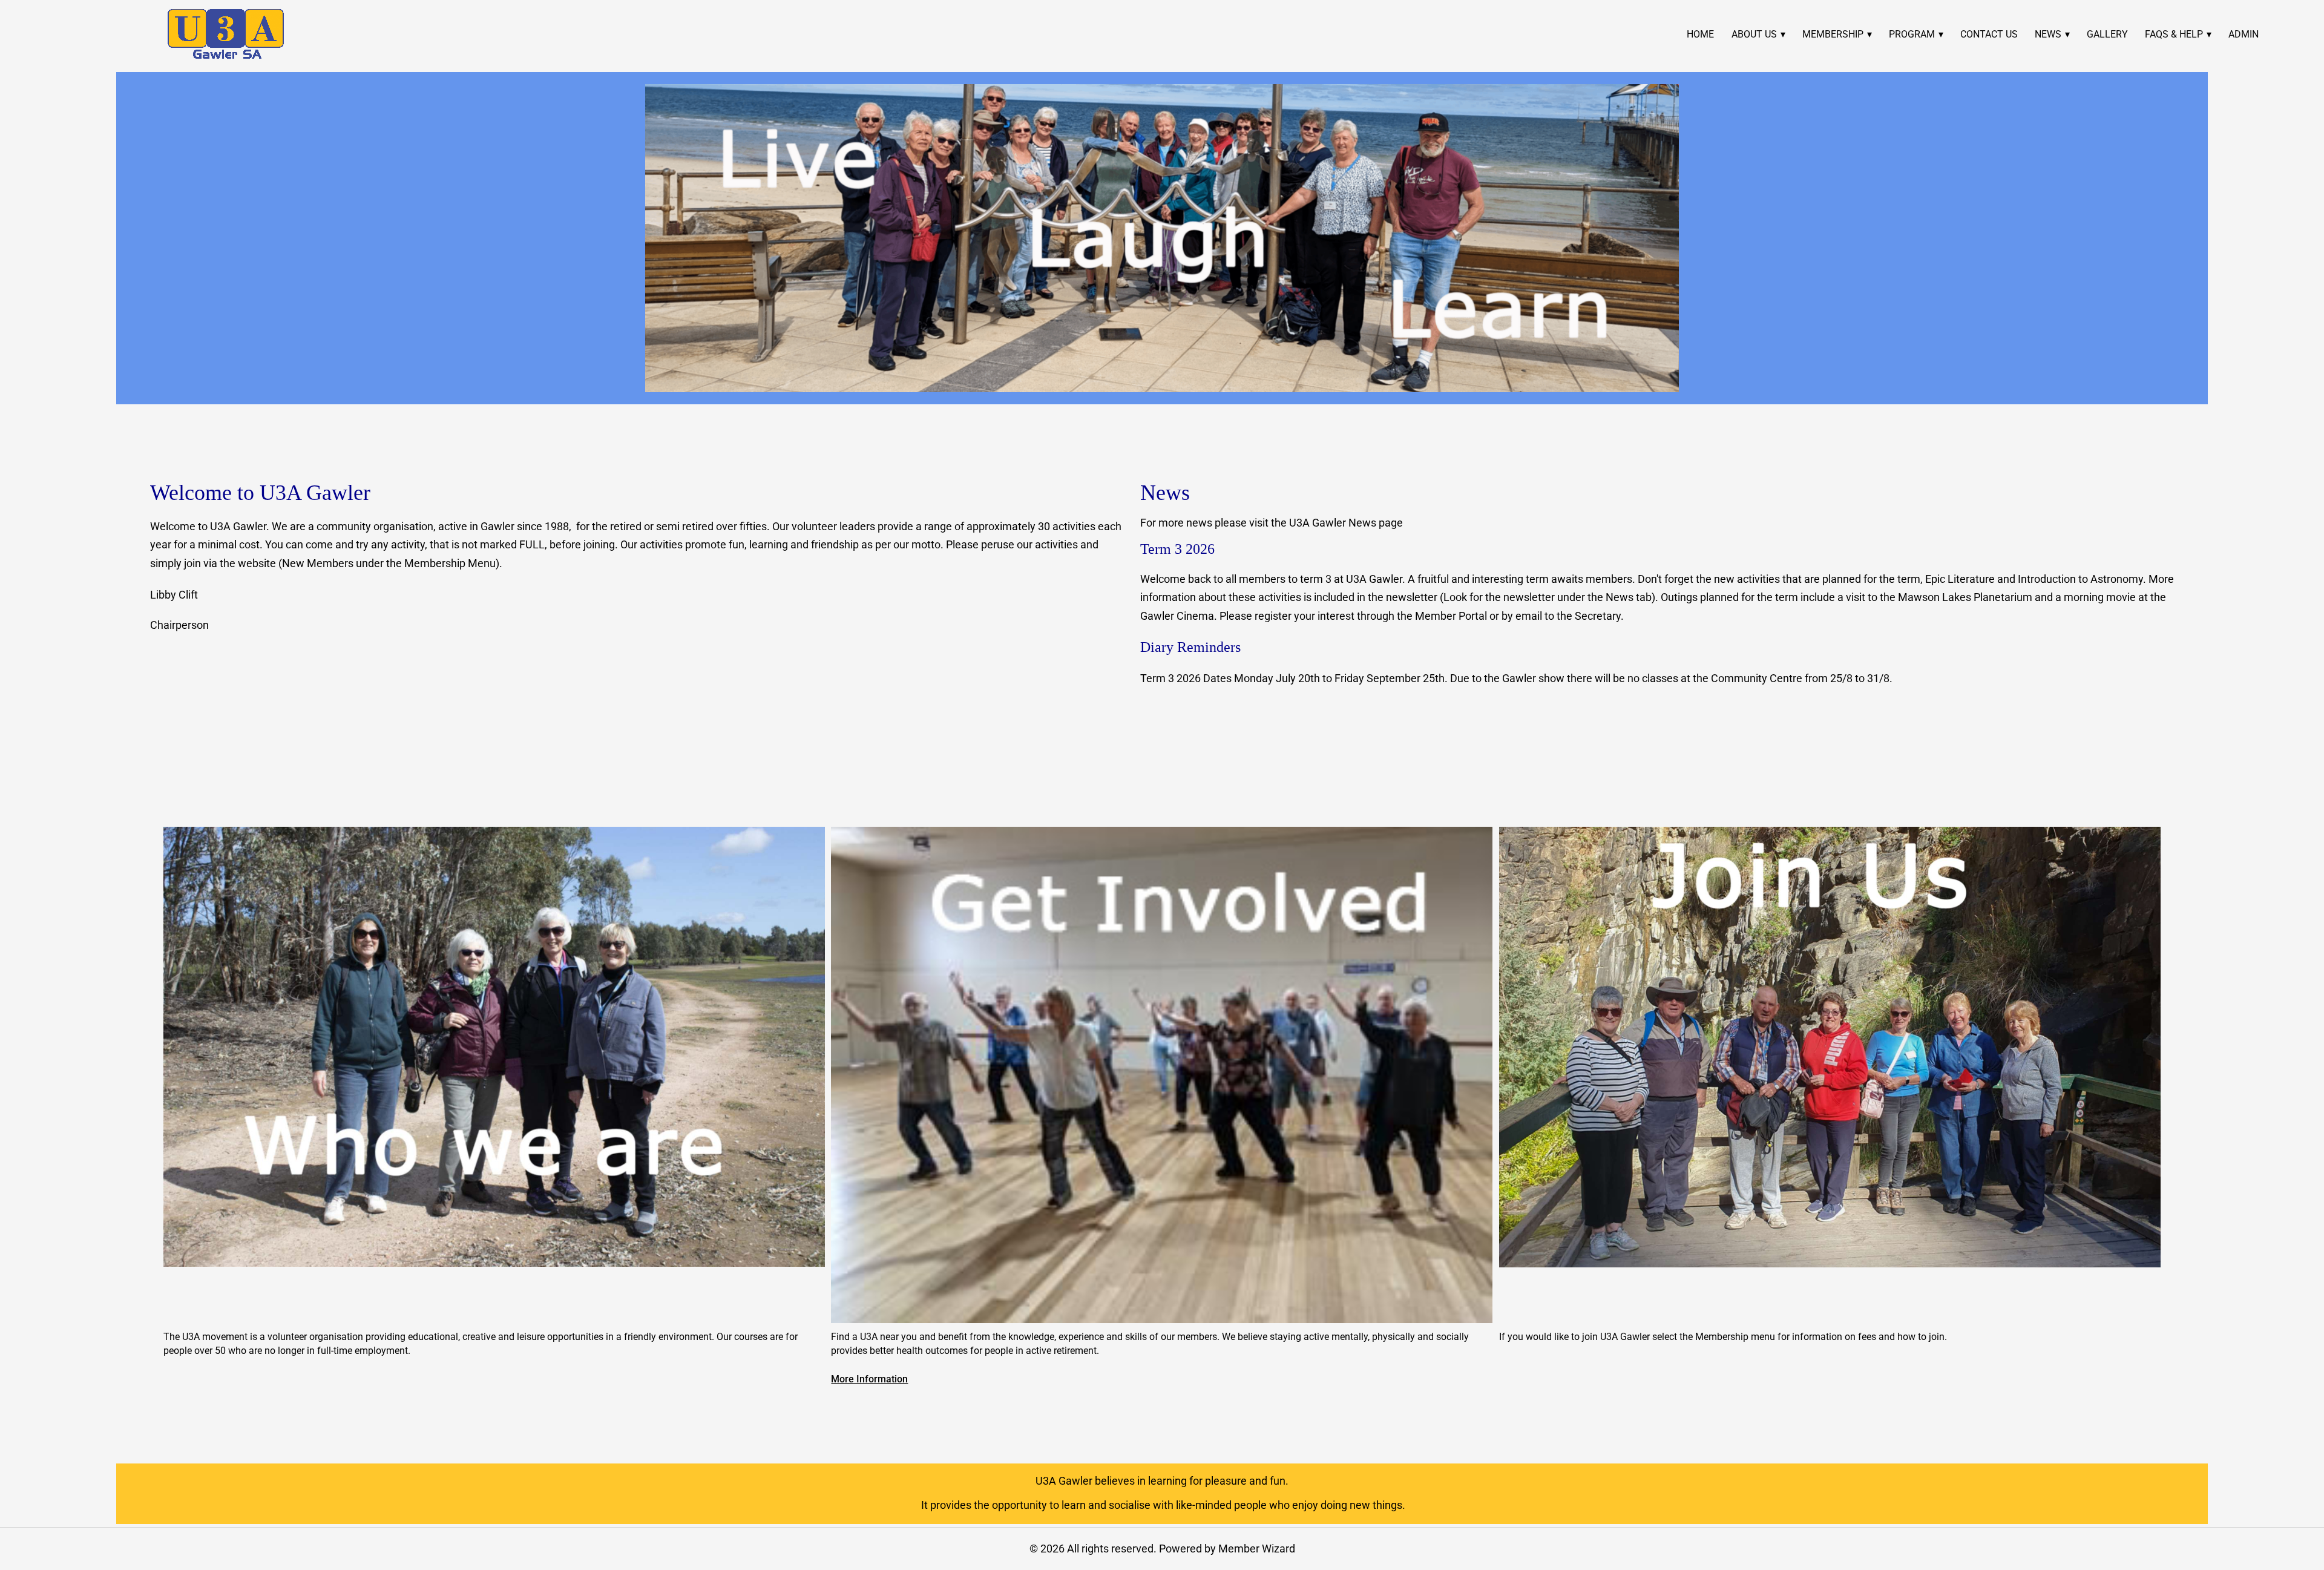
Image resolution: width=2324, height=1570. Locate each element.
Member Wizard (1257, 1549)
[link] (226, 34)
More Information (869, 1379)
